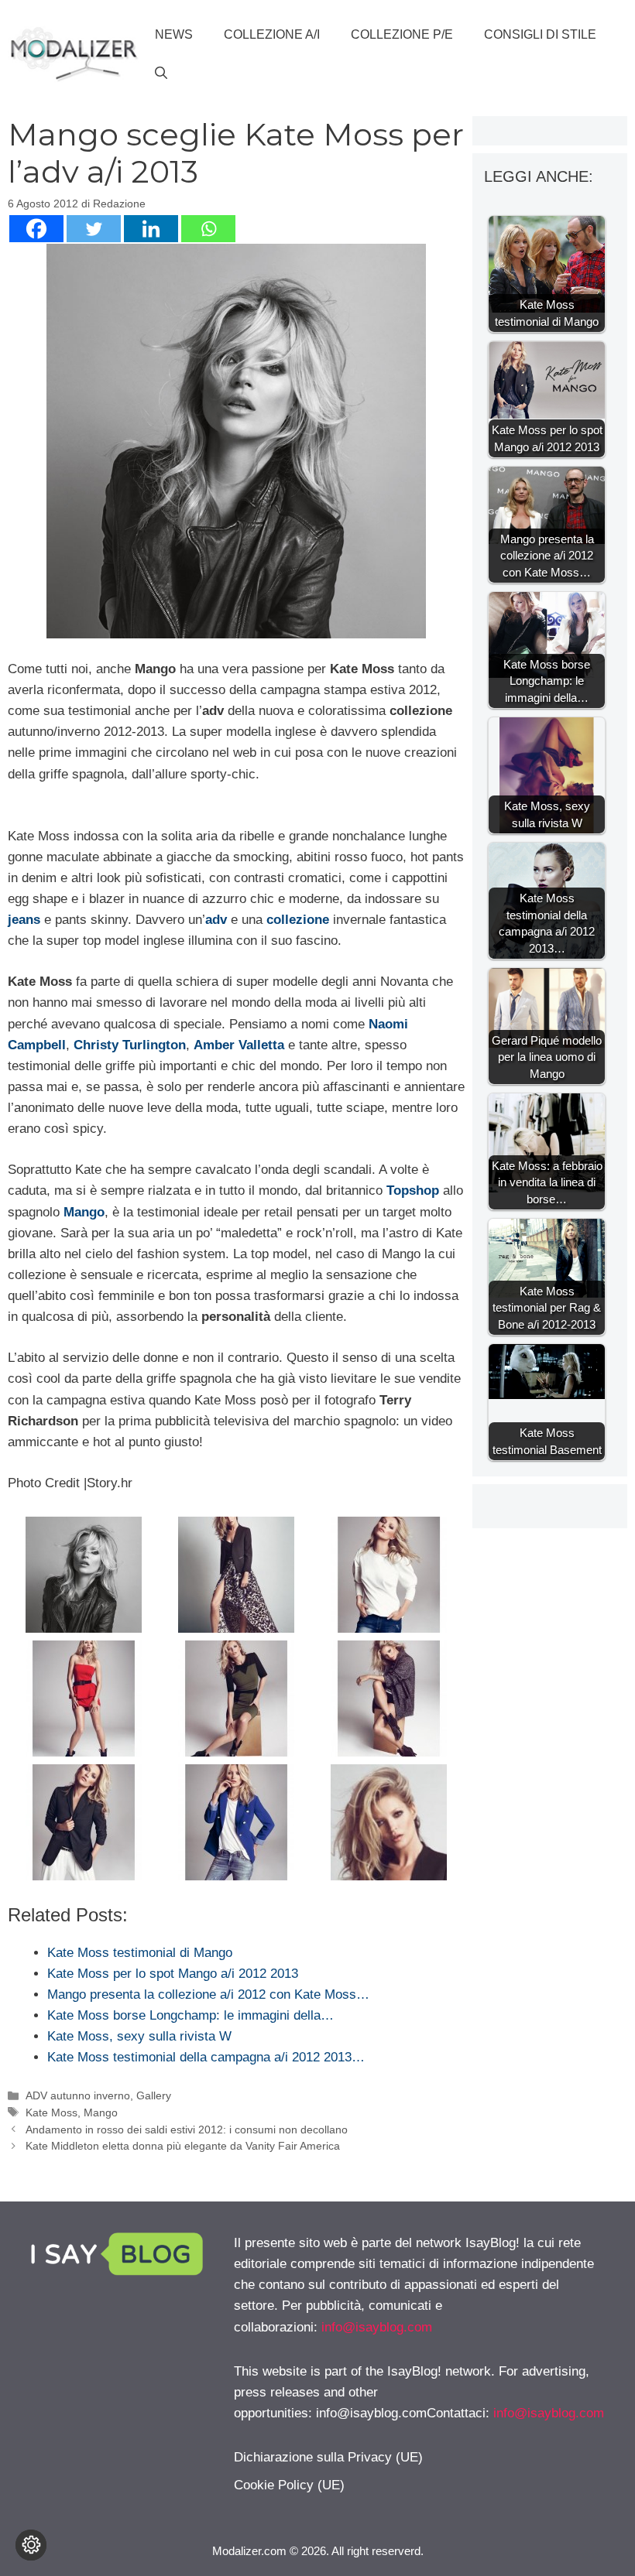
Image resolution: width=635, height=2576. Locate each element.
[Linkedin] (151, 229)
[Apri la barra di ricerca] (161, 74)
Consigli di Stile (540, 34)
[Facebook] (36, 229)
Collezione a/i (272, 34)
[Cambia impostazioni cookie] (31, 2545)
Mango (101, 2112)
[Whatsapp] (208, 229)
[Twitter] (94, 229)
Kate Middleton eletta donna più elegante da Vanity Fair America (183, 2146)
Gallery (154, 2095)
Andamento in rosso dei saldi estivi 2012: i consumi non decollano (187, 2130)
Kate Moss (51, 2112)
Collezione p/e (402, 34)
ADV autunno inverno (78, 2095)
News (174, 34)
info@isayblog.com (377, 2327)
